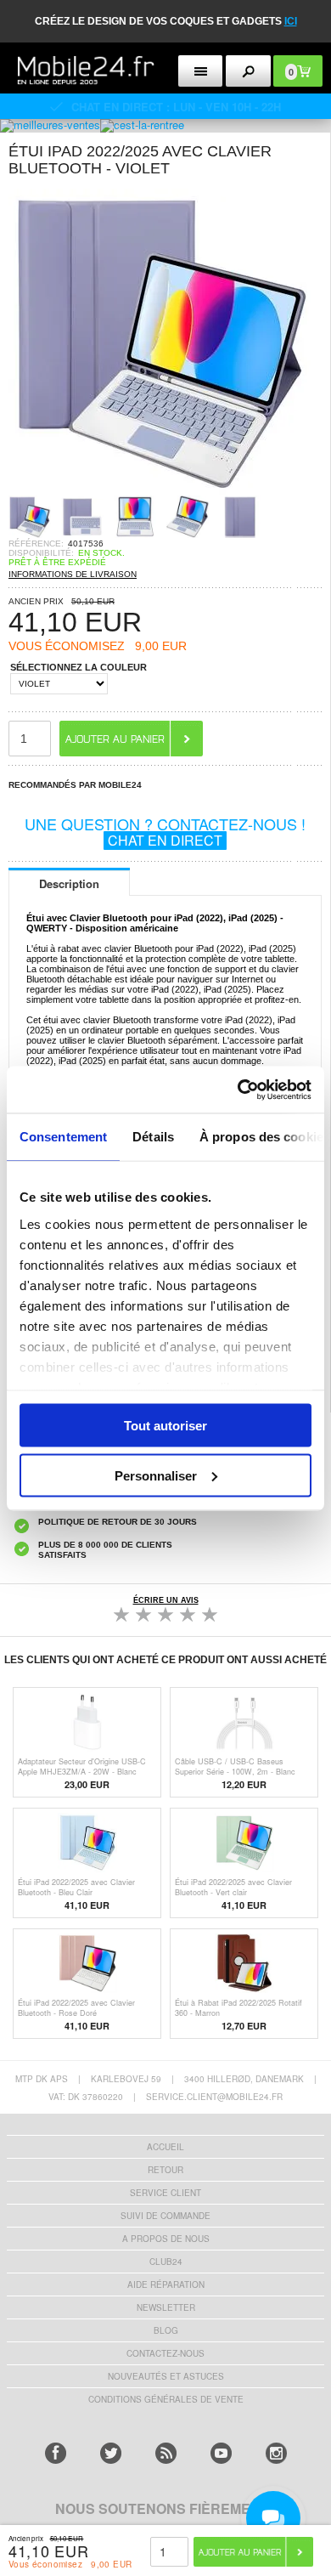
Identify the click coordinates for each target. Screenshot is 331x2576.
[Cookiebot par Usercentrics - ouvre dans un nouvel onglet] (238, 1090)
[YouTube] (221, 2453)
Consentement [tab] (63, 1137)
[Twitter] (111, 2453)
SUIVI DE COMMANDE (165, 2216)
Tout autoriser (165, 1426)
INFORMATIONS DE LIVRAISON (73, 574)
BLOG (166, 2330)
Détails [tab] (153, 1137)
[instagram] (276, 2453)
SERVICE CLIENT (165, 2193)
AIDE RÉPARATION (166, 2284)
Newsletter (166, 2307)
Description (69, 883)
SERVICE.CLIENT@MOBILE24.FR (214, 2097)
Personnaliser (156, 1475)
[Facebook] (56, 2453)
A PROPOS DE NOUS (166, 2239)
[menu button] (201, 71)
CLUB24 (166, 2262)
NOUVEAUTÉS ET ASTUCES (166, 2376)
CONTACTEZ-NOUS (165, 2353)
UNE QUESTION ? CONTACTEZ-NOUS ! (165, 831)
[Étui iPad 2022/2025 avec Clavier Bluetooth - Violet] (161, 490)
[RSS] (166, 2453)
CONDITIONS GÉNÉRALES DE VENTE (166, 2399)
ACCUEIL (165, 2147)
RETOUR (165, 2170)
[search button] (248, 71)
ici (291, 21)
